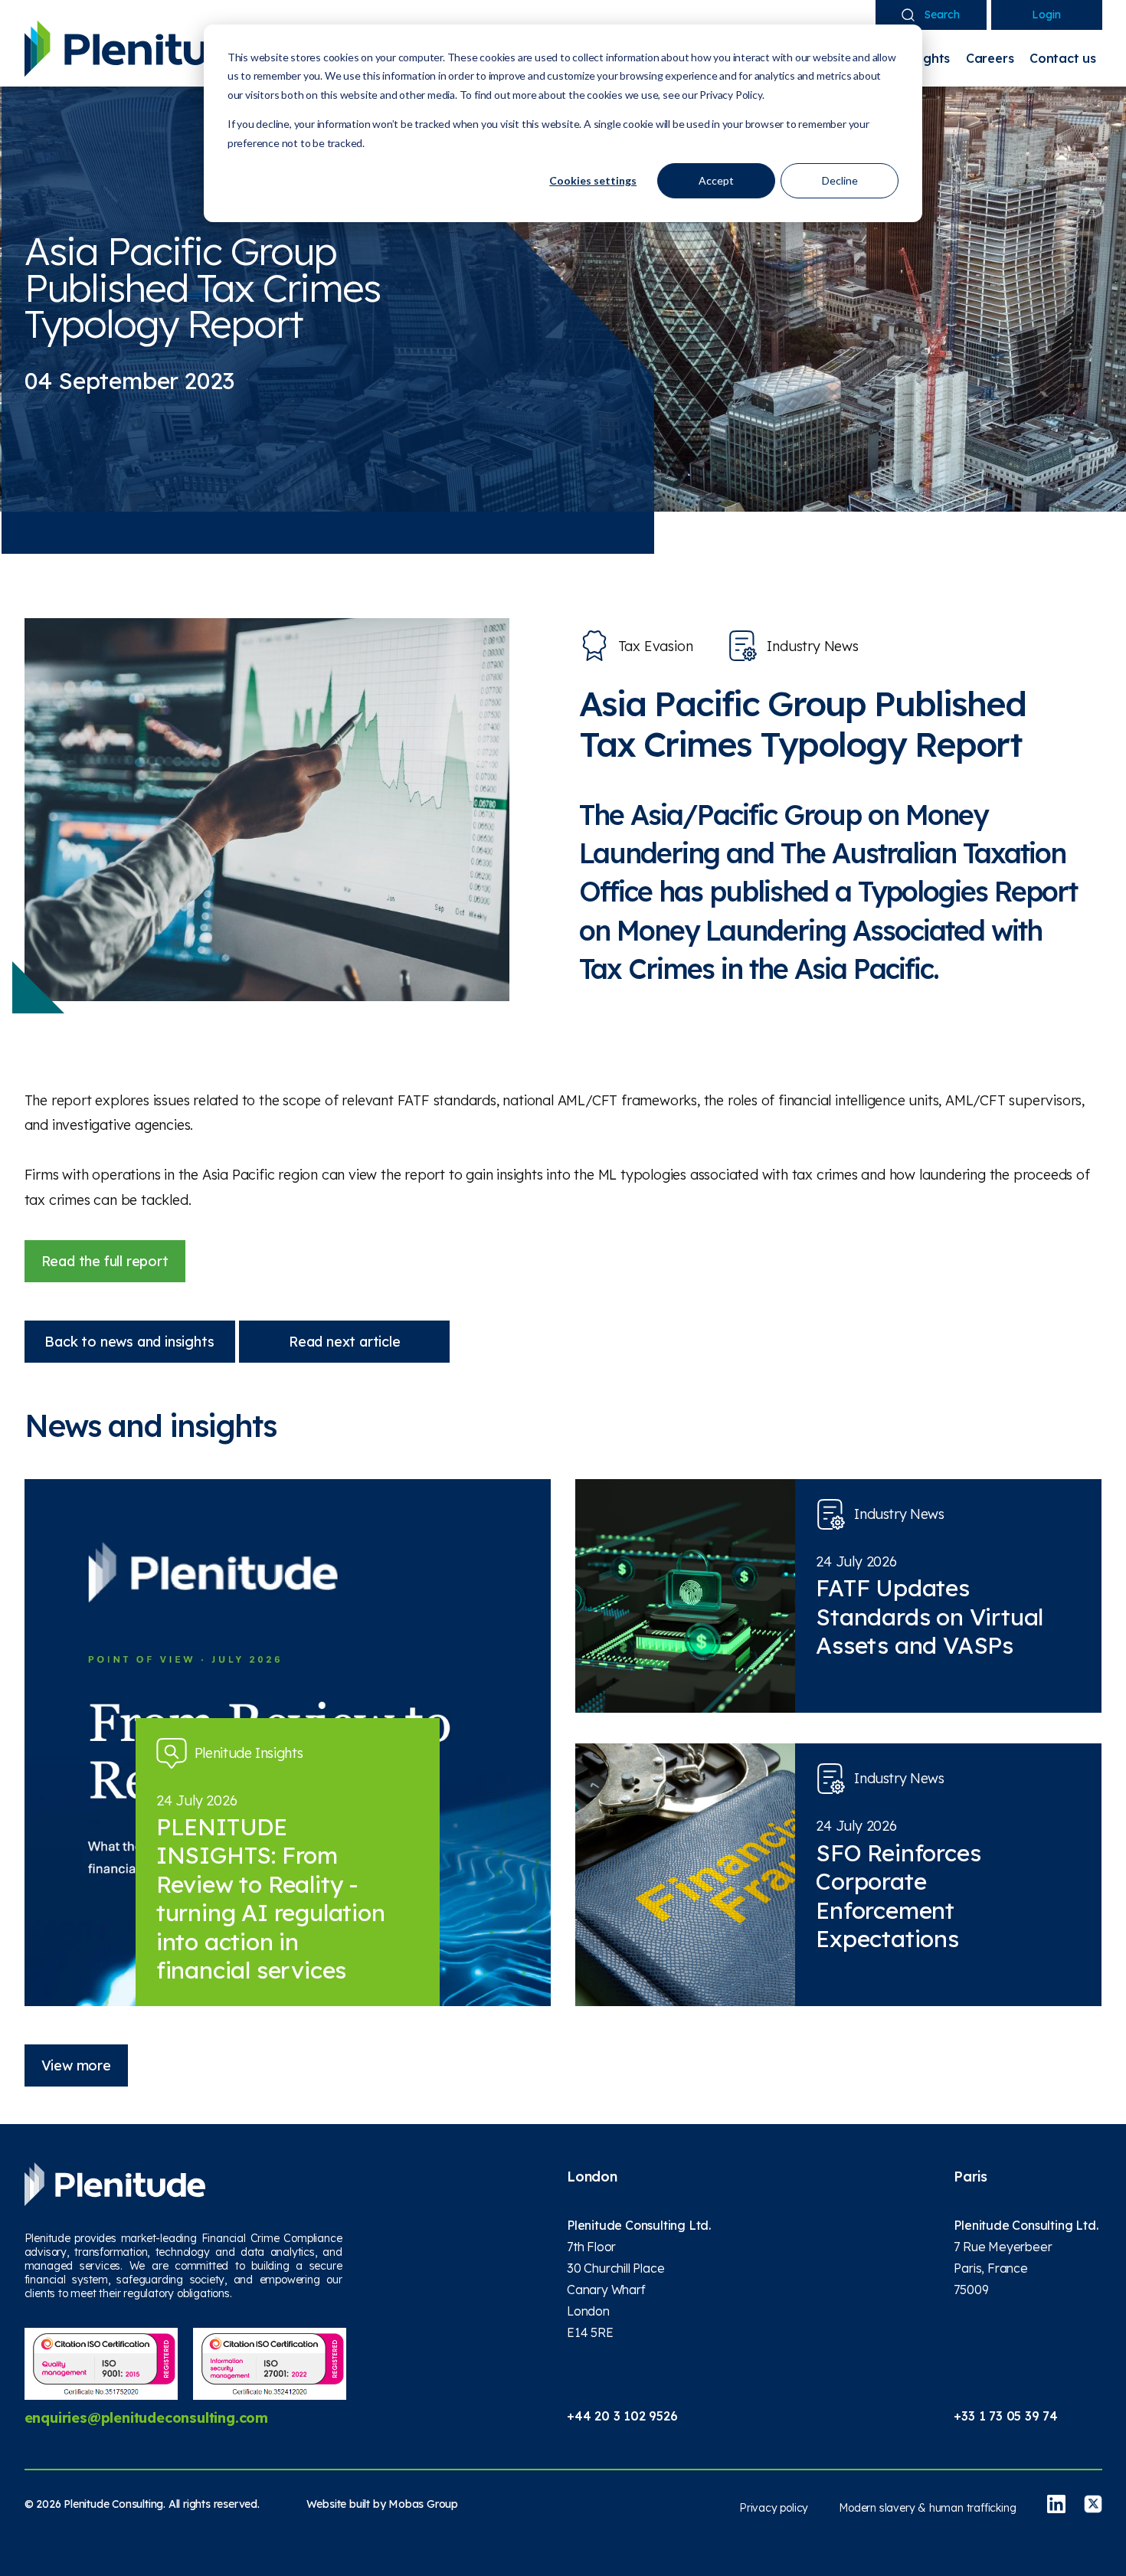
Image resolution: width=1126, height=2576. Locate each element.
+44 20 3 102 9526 (622, 2416)
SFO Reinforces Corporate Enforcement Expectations (898, 1896)
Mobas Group (423, 2504)
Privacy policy (774, 2508)
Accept (716, 180)
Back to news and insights (129, 1342)
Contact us (1063, 58)
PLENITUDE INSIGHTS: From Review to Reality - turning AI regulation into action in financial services (271, 1899)
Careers (990, 58)
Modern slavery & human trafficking (927, 2508)
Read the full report (105, 1261)
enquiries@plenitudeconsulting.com (146, 2418)
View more (76, 2065)
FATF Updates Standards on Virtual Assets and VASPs (930, 1617)
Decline (840, 180)
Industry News (812, 646)
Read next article (345, 1342)
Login (1046, 15)
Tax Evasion (656, 646)
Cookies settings (593, 180)
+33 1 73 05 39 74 (1006, 2416)
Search (942, 15)
